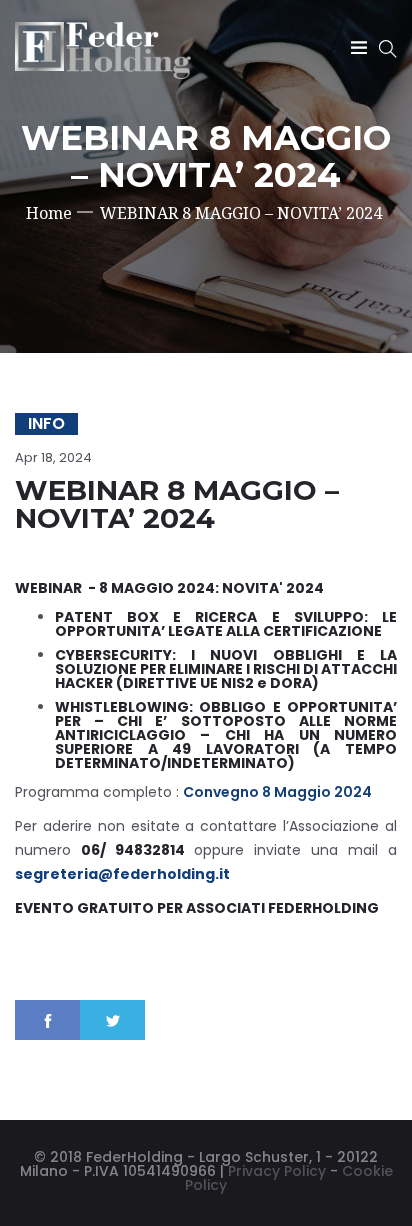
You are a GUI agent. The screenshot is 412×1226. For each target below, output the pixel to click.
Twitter (112, 1020)
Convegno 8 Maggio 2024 (277, 792)
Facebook (47, 1020)
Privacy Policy (277, 1171)
